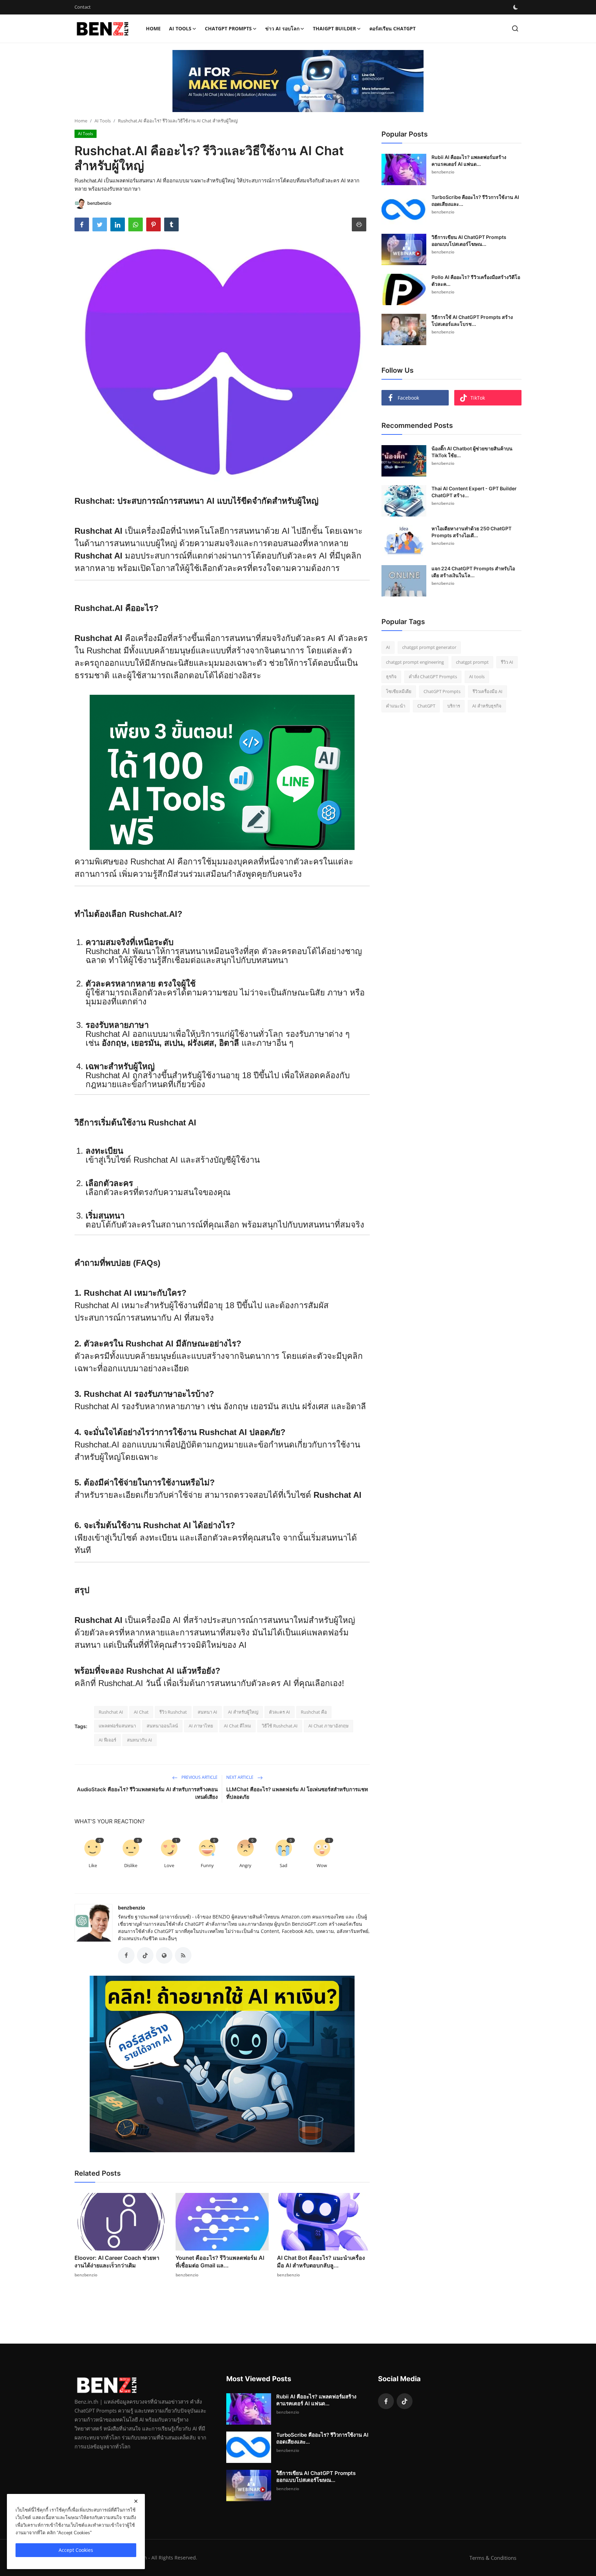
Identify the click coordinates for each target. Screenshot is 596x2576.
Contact (83, 7)
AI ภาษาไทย (201, 1726)
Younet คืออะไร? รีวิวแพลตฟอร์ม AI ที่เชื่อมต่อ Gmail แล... (220, 2262)
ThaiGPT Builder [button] (334, 28)
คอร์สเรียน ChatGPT (393, 28)
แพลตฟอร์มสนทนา (117, 1726)
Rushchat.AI (121, 1683)
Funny (207, 1865)
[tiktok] (405, 2401)
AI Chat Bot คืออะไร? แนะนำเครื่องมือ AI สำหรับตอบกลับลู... (321, 2262)
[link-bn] (298, 81)
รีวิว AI (507, 662)
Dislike (131, 1865)
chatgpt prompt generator (429, 647)
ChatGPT (426, 706)
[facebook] (386, 2401)
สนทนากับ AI (140, 1740)
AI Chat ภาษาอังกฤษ (329, 1726)
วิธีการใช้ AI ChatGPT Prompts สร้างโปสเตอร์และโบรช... (472, 320)
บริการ (454, 706)
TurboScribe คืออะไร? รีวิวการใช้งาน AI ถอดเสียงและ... (475, 201)
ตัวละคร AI (280, 1712)
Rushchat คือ (314, 1712)
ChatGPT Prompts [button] (228, 28)
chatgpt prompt (472, 662)
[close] (136, 2501)
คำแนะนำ (396, 706)
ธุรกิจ (391, 676)
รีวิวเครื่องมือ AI (488, 691)
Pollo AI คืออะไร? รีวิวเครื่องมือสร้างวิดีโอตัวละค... (476, 280)
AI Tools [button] (180, 28)
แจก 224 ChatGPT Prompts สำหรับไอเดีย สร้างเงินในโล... (473, 572)
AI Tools (103, 121)
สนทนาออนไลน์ (162, 1726)
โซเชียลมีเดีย (399, 691)
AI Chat (141, 1712)
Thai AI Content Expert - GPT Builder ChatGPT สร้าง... (474, 492)
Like (93, 1865)
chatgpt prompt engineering (415, 662)
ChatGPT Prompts (442, 691)
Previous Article (199, 1777)
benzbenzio (132, 1908)
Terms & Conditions (493, 2558)
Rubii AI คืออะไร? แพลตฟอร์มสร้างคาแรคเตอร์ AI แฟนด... (469, 161)
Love (169, 1865)
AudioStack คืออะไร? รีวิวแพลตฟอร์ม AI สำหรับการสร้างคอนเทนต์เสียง (147, 1793)
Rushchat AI (156, 1160)
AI (388, 647)
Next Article (240, 1777)
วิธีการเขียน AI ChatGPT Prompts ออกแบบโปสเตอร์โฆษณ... (469, 240)
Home (153, 28)
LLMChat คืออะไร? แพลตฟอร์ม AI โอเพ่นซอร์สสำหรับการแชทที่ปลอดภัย (297, 1793)
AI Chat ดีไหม (237, 1726)
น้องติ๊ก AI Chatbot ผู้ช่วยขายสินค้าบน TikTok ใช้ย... (472, 452)
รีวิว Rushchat (173, 1712)
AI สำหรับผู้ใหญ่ (243, 1712)
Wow (322, 1865)
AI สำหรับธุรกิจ (487, 706)
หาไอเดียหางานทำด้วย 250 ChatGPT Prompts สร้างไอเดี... (471, 532)
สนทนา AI (207, 1712)
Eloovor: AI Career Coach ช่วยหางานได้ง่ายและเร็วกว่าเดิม (117, 2262)
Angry (245, 1865)
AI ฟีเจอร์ (107, 1740)
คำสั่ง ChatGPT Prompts (433, 676)
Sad (284, 1865)
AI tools (477, 676)
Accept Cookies (76, 2550)
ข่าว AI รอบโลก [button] (282, 28)
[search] (515, 28)
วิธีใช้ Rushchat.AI (280, 1726)
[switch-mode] (516, 7)
